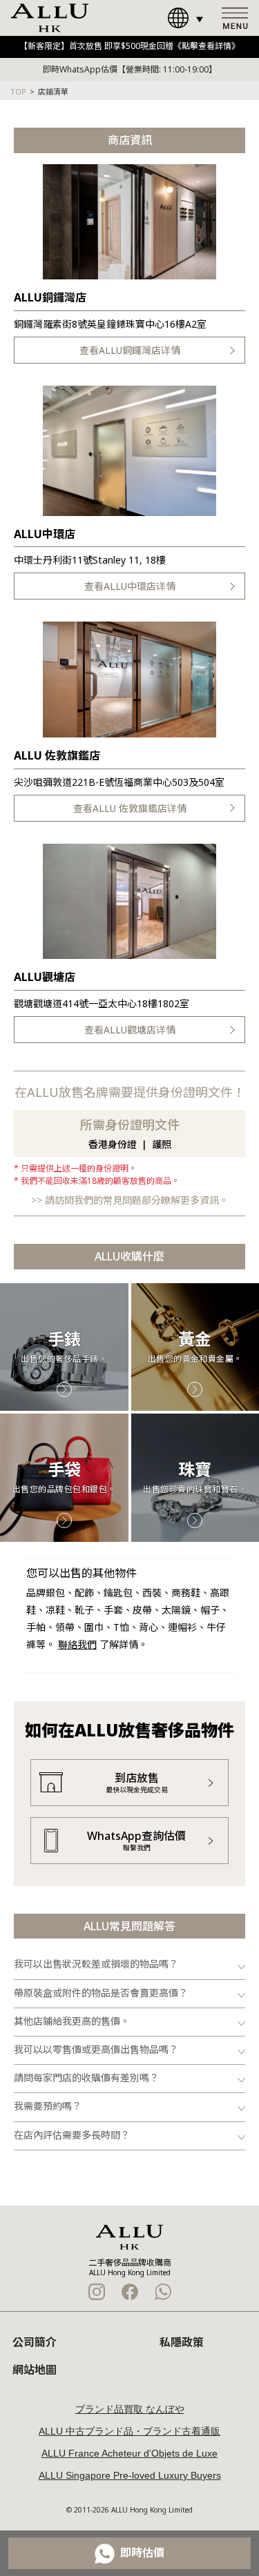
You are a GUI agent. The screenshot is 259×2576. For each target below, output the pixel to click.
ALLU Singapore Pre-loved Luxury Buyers (130, 2475)
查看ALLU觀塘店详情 (130, 1030)
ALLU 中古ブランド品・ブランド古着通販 (129, 2431)
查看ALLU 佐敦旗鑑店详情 (130, 808)
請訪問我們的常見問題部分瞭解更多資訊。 (137, 1200)
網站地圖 (35, 2370)
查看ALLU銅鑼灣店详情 (130, 350)
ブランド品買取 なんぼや (130, 2409)
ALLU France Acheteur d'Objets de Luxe (129, 2453)
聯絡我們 (77, 1644)
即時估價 (142, 2553)
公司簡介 (35, 2342)
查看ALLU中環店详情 (130, 586)
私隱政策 (182, 2342)
